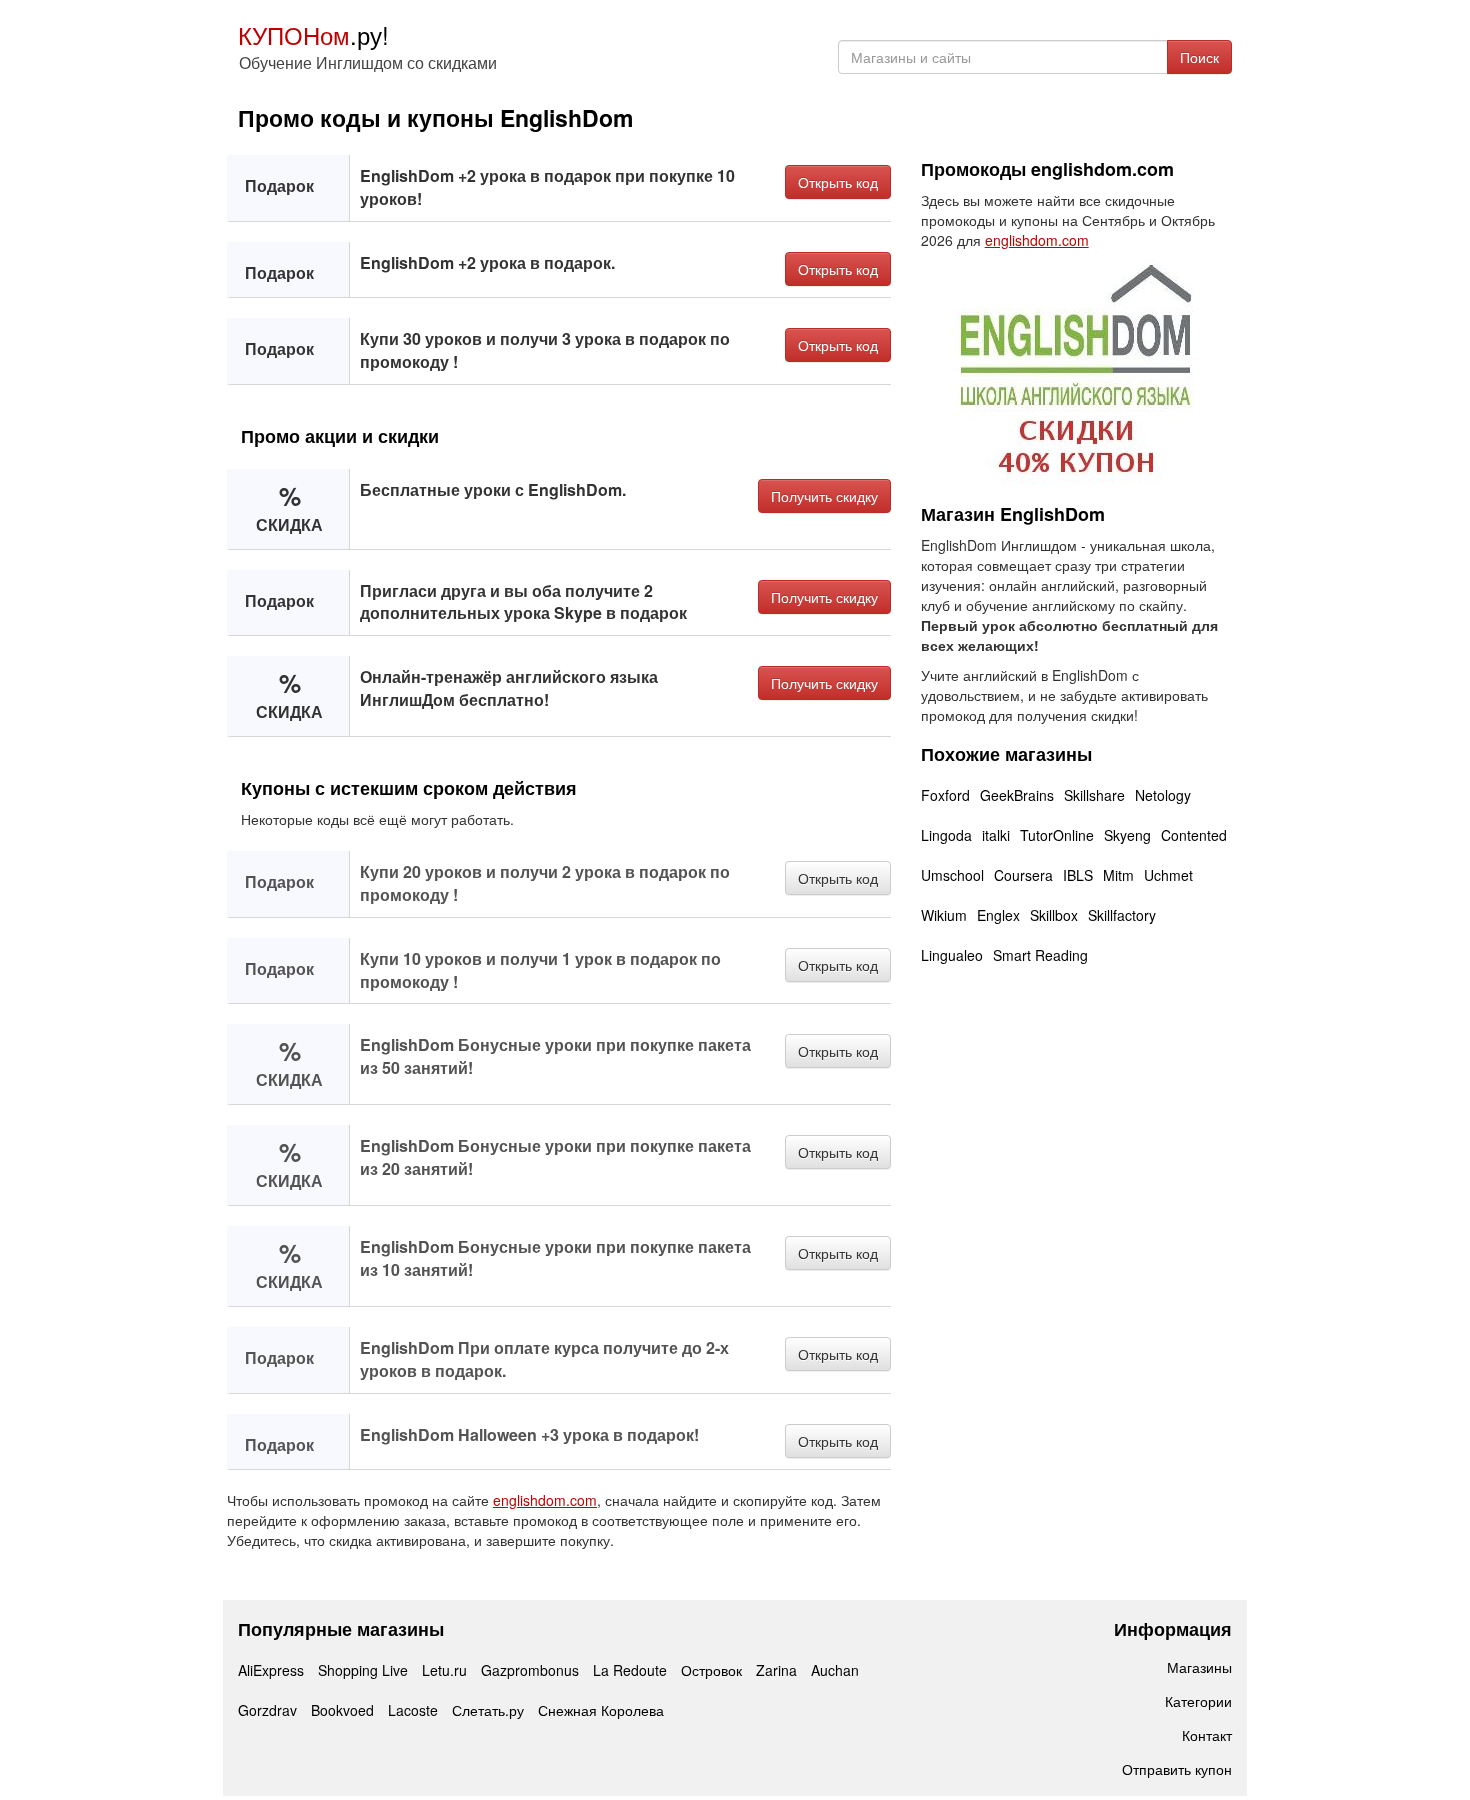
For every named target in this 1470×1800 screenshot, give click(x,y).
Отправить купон (1177, 1769)
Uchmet (1168, 875)
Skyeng (1127, 835)
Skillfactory (1122, 915)
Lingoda (946, 835)
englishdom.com (545, 1500)
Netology (1163, 795)
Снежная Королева (601, 1710)
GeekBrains (1017, 795)
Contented (1194, 835)
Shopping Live (363, 1670)
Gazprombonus (530, 1670)
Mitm (1118, 875)
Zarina (776, 1670)
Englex (998, 915)
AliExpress (271, 1670)
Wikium (944, 915)
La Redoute (630, 1670)
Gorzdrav (267, 1710)
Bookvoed (342, 1710)
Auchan (835, 1670)
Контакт (1207, 1735)
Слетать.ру (488, 1710)
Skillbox (1054, 915)
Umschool (952, 875)
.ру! (313, 34)
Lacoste (413, 1710)
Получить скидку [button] (824, 496)
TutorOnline (1057, 835)
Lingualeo (952, 955)
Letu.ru (444, 1670)
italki (996, 835)
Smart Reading (1040, 955)
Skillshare (1094, 795)
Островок (711, 1670)
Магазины (1199, 1667)
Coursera (1023, 875)
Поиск (1199, 57)
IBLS (1078, 875)
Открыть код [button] (838, 182)
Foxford (945, 795)
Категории (1198, 1701)
